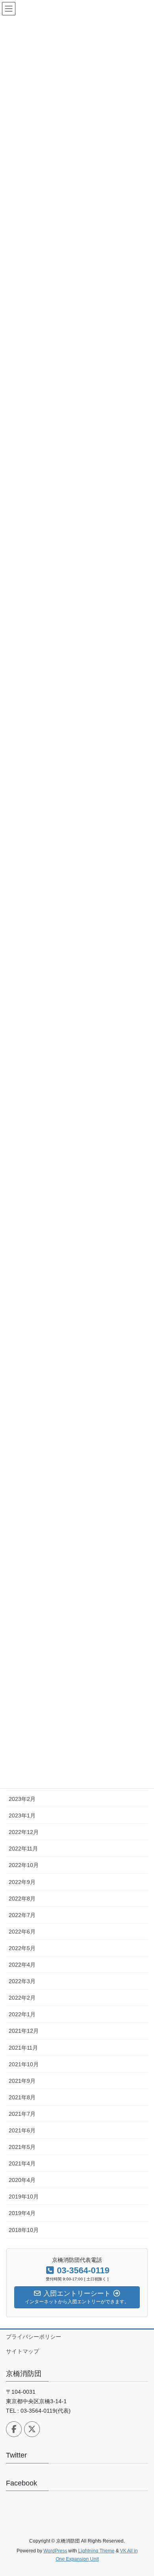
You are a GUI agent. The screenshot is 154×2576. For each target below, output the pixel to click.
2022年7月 (22, 1915)
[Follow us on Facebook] (14, 2429)
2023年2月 (22, 1799)
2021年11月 (23, 2048)
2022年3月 (22, 1981)
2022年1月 (22, 2014)
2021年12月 (24, 2031)
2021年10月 (24, 2064)
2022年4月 (22, 1965)
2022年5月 (22, 1948)
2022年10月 (24, 1865)
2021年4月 (22, 2163)
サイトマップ (23, 2351)
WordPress (55, 2551)
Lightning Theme (96, 2551)
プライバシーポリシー (34, 2337)
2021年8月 (22, 2097)
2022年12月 (24, 1832)
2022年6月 (22, 1932)
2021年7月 (22, 2114)
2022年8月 (22, 1899)
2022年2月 (22, 1998)
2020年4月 (22, 2180)
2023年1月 (22, 1815)
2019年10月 (24, 2197)
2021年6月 (22, 2130)
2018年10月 (24, 2230)
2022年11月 (23, 1849)
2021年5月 (22, 2147)
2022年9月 (22, 1882)
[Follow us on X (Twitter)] (32, 2429)
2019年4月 (22, 2213)
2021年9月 (22, 2081)
